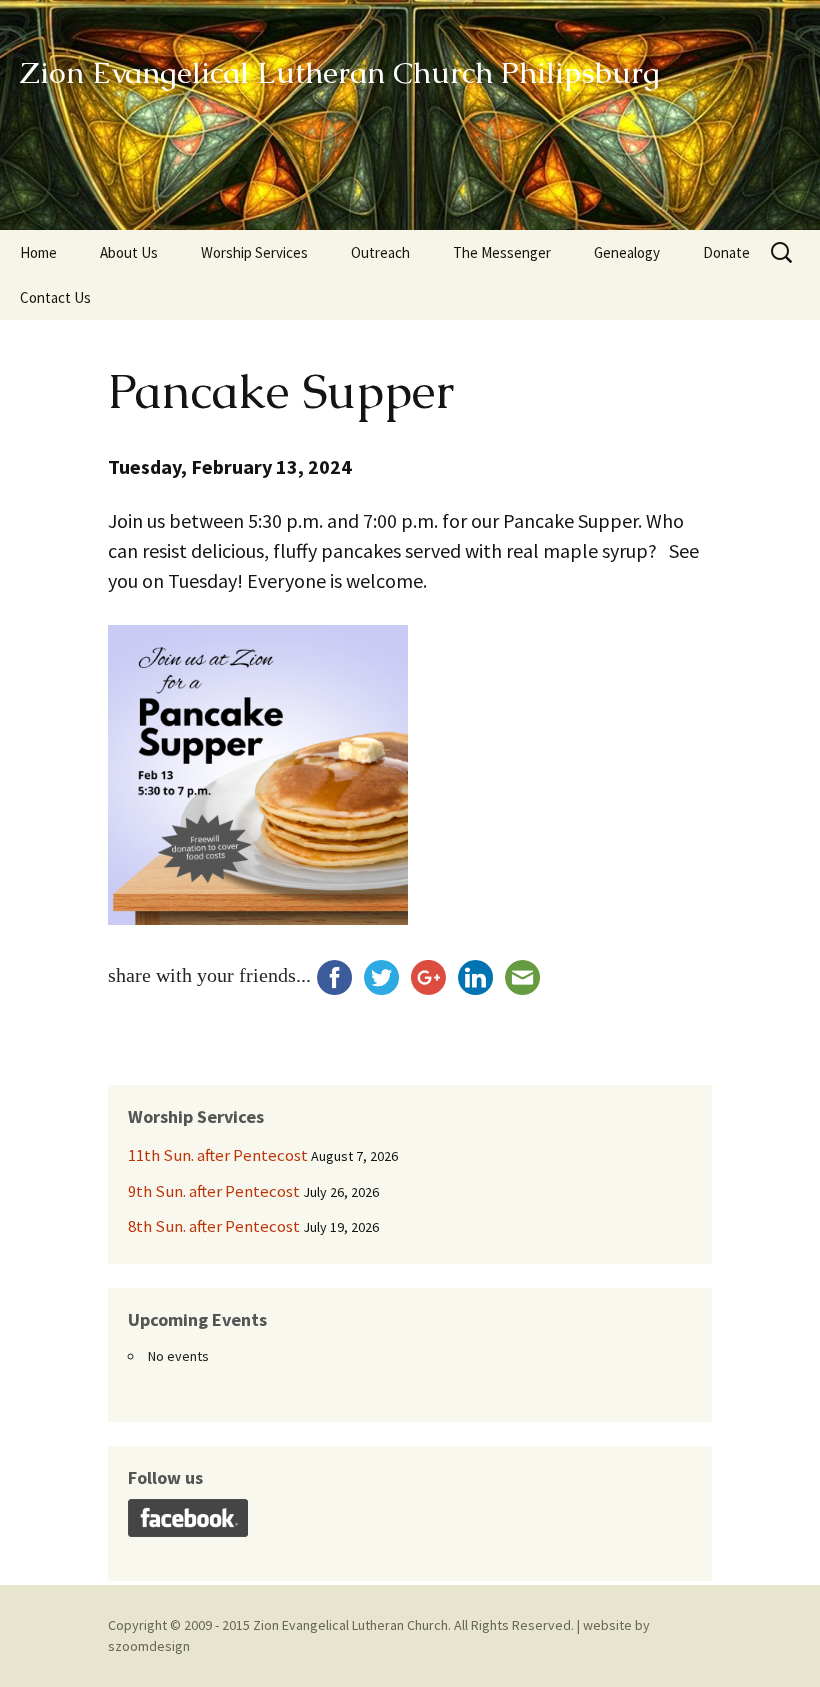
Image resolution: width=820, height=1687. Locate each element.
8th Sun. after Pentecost (214, 1226)
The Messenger (502, 252)
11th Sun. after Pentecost (218, 1155)
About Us (129, 252)
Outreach (380, 252)
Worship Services (254, 252)
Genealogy (627, 252)
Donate (726, 252)
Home (38, 252)
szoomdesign (149, 1646)
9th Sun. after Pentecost (214, 1191)
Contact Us (55, 297)
